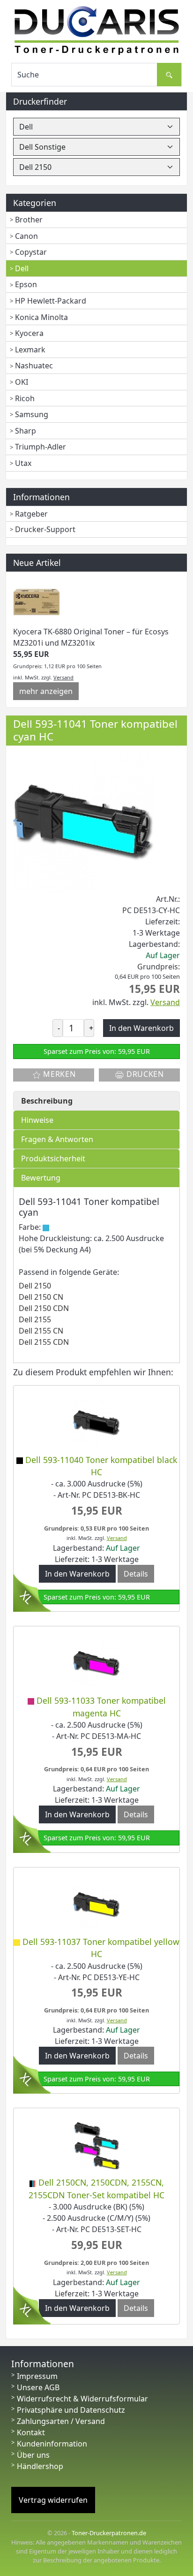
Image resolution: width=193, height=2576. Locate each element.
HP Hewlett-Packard (51, 301)
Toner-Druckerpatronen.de (109, 2533)
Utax (23, 463)
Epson (26, 284)
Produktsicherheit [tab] (53, 1158)
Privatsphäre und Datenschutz (71, 2410)
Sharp (26, 431)
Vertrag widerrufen (53, 2500)
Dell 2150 (35, 1286)
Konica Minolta (41, 317)
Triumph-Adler (41, 447)
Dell (22, 268)
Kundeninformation (52, 2444)
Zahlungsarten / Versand (61, 2421)
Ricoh (25, 398)
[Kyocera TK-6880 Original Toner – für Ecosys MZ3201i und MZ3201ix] (37, 602)
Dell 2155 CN (41, 1331)
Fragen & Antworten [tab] (57, 1139)
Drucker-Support (45, 529)
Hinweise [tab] (37, 1120)
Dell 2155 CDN (44, 1342)
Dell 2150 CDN (44, 1308)
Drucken (144, 1074)
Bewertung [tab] (41, 1178)
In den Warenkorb (77, 1574)
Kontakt (31, 2432)
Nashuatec (34, 366)
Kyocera (29, 333)
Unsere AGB (38, 2387)
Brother (29, 220)
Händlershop (40, 2466)
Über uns (33, 2455)
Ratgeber (31, 514)
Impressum (37, 2376)
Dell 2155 (35, 1319)
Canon (26, 236)
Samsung (32, 414)
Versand (63, 677)
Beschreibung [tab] (47, 1101)
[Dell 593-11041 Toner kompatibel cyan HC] (83, 822)
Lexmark (30, 350)
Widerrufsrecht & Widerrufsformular (82, 2399)
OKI (22, 382)
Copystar (31, 252)
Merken (59, 1074)
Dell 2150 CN (41, 1297)
